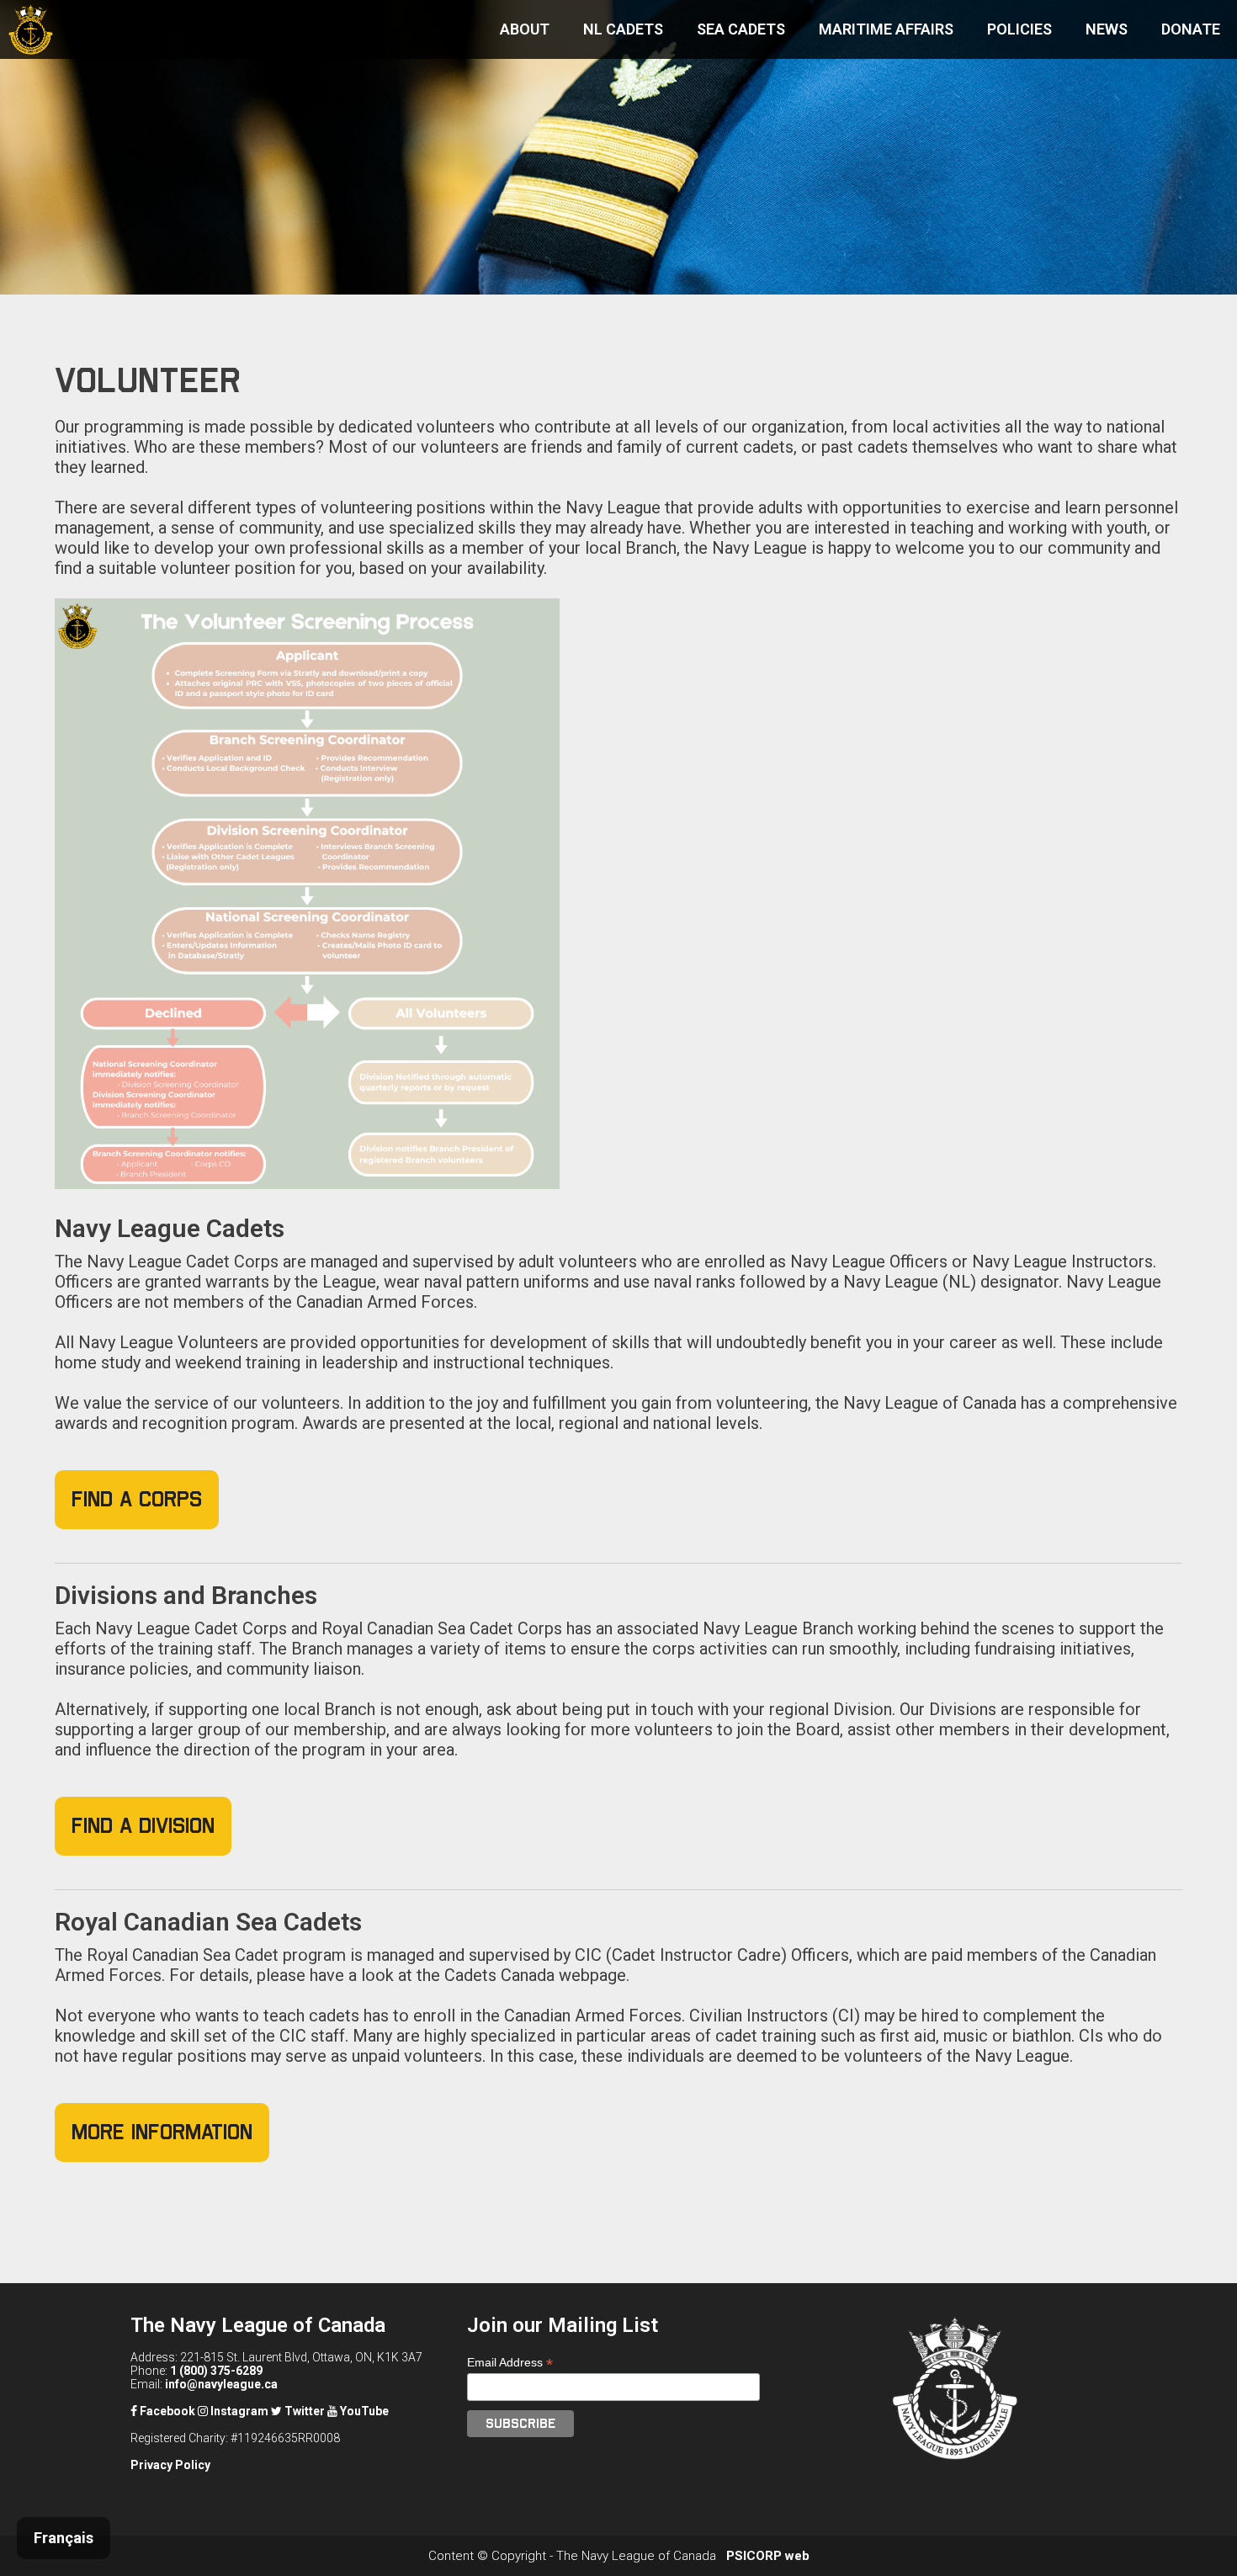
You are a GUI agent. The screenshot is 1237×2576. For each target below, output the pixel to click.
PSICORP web (768, 2556)
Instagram (238, 2411)
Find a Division (143, 1826)
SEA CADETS (741, 29)
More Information (162, 2132)
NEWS (1107, 29)
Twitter (303, 2411)
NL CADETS (623, 29)
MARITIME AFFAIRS (886, 29)
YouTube (363, 2411)
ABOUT (525, 29)
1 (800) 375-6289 (216, 2371)
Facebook (166, 2411)
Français (64, 2538)
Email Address (510, 2363)
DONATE (1191, 29)
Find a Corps (137, 1499)
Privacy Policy (170, 2465)
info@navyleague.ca (221, 2384)
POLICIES (1019, 29)
